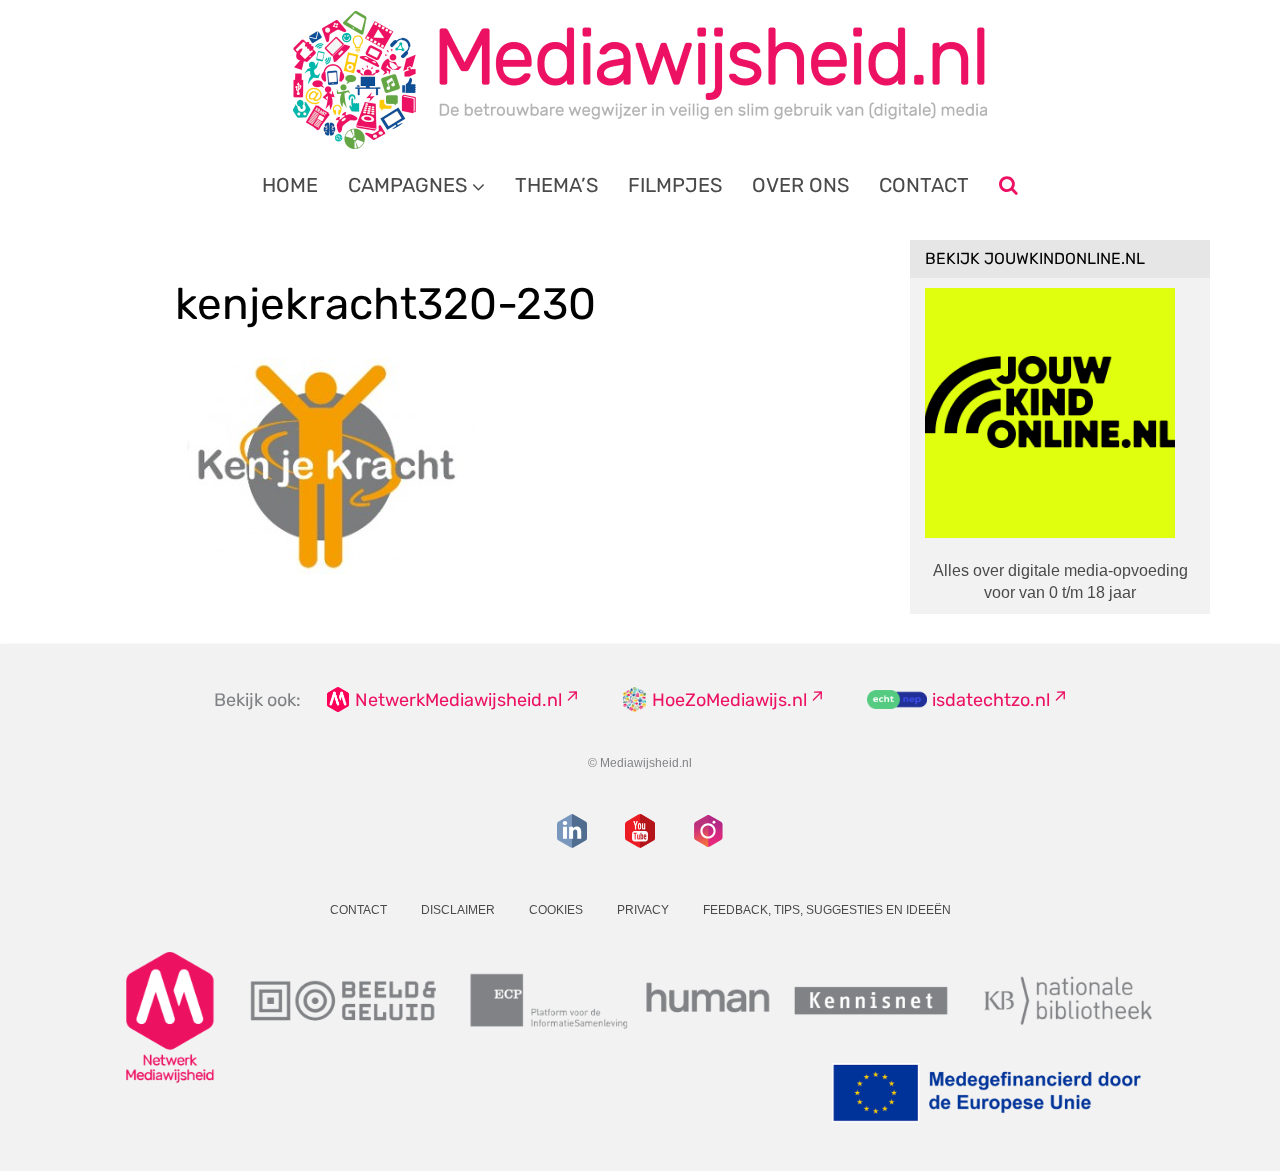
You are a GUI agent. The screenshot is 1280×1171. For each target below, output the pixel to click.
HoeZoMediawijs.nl (729, 700)
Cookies (556, 910)
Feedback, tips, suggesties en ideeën (827, 910)
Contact (924, 185)
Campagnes (407, 185)
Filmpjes (675, 185)
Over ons (800, 185)
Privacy (643, 910)
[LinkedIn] (572, 831)
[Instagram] (708, 831)
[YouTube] (640, 831)
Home (290, 185)
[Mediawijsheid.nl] (640, 80)
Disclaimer (458, 910)
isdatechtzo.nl (991, 700)
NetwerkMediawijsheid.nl (458, 700)
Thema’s (556, 185)
